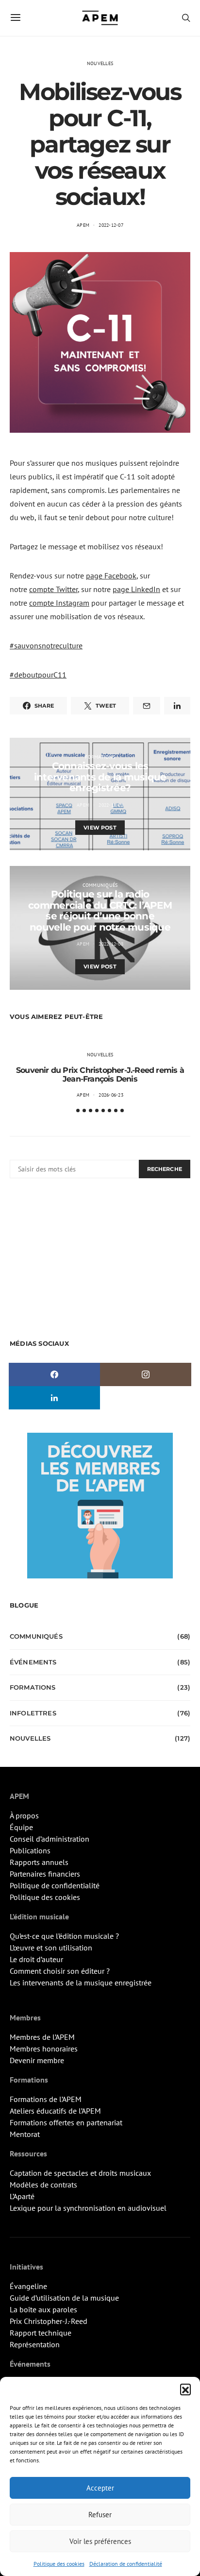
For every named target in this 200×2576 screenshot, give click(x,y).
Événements (33, 1662)
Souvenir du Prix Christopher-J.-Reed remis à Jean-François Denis (100, 1075)
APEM (83, 225)
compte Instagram (59, 603)
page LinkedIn (136, 589)
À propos (24, 1815)
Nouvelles (100, 63)
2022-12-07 (111, 225)
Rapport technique (41, 2333)
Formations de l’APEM (46, 2099)
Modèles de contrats (43, 2185)
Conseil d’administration (50, 1839)
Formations (100, 757)
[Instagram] (146, 1374)
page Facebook (111, 576)
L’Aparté (22, 2196)
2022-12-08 (111, 944)
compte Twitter (53, 589)
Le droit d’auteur (36, 1959)
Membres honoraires (44, 2049)
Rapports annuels (39, 1862)
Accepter (100, 2488)
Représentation (35, 2344)
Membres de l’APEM (42, 2037)
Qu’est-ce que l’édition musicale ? (64, 1936)
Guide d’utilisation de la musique (64, 2298)
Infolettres (33, 1713)
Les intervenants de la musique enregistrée (81, 1983)
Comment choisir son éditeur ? (60, 1971)
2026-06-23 (111, 1095)
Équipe (21, 1827)
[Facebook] (54, 1374)
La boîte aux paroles (43, 2309)
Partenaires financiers (45, 1874)
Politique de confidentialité (55, 1885)
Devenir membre (37, 2060)
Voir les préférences (100, 2541)
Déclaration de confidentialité (126, 2564)
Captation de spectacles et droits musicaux (80, 2173)
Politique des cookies (59, 2564)
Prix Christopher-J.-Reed (49, 2321)
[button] (185, 2389)
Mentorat (25, 2134)
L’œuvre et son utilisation (51, 1948)
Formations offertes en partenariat (66, 2122)
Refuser (100, 2515)
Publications (30, 1850)
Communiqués (100, 885)
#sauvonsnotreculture (46, 645)
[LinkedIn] (54, 1398)
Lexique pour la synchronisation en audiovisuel (88, 2208)
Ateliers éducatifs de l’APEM (55, 2111)
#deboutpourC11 (38, 675)
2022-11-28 (111, 805)
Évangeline (28, 2286)
